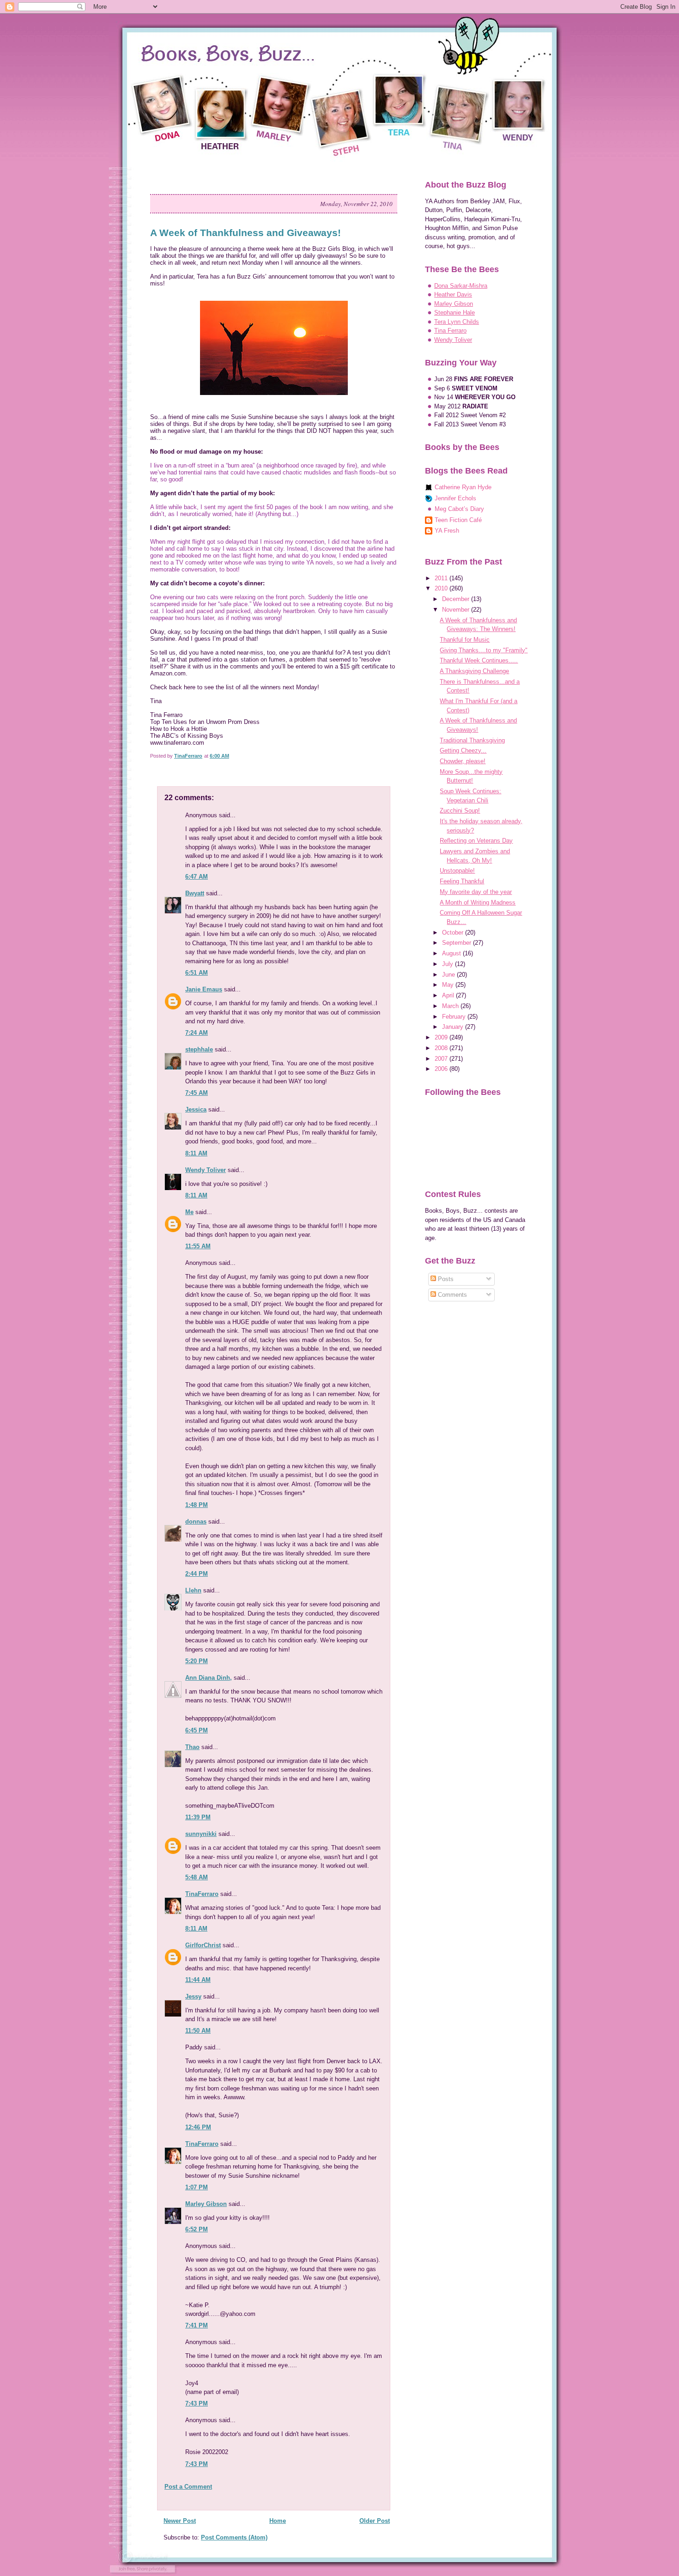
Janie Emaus (204, 989)
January (454, 1027)
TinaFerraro (202, 1894)
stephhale (199, 1049)
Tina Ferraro (450, 331)
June (449, 975)
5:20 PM (197, 1661)
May (449, 985)
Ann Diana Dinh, (209, 1678)
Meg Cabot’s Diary (459, 509)
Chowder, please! (463, 761)
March (451, 1006)
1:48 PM (197, 1505)
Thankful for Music (465, 640)
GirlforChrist (203, 1945)
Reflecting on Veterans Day (476, 841)
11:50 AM (198, 2031)
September (458, 943)
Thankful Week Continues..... (479, 660)
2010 (442, 588)
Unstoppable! (457, 871)
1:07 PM (197, 2187)
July (449, 964)
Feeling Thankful (462, 881)
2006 (442, 1069)
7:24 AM (197, 1033)
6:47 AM (197, 877)
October (454, 933)
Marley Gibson (206, 2204)
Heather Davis (453, 295)
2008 (442, 1048)
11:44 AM (198, 1980)
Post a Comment (188, 2487)
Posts (445, 1279)
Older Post (375, 2521)
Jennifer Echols (455, 498)
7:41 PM (197, 2325)
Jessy (193, 1996)
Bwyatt (195, 893)
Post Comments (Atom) (234, 2537)
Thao (192, 1747)
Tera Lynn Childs (457, 322)
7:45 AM (197, 1093)
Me (189, 1212)
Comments (452, 1295)
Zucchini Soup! (460, 811)
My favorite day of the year (476, 892)
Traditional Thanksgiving (472, 740)
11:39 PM (198, 1817)
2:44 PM (197, 1574)
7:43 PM (197, 2403)
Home (278, 2521)
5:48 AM (197, 1877)
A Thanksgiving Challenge (474, 671)
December (457, 599)
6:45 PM (197, 1730)
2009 (442, 1037)
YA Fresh (447, 531)
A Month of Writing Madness (478, 902)
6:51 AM (197, 973)
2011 (442, 578)
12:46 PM (198, 2127)
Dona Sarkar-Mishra (461, 286)
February (455, 1017)
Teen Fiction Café (458, 520)
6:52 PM (197, 2229)
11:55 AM (198, 1246)
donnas (196, 1522)
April (449, 995)
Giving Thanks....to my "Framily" (484, 650)
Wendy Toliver (206, 1170)
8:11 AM (196, 1153)
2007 (442, 1059)
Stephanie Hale (455, 313)
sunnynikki (201, 1834)
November (457, 610)
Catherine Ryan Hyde (463, 487)
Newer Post (180, 2521)
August (452, 953)
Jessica (196, 1109)
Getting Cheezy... (463, 750)
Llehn (193, 1590)
